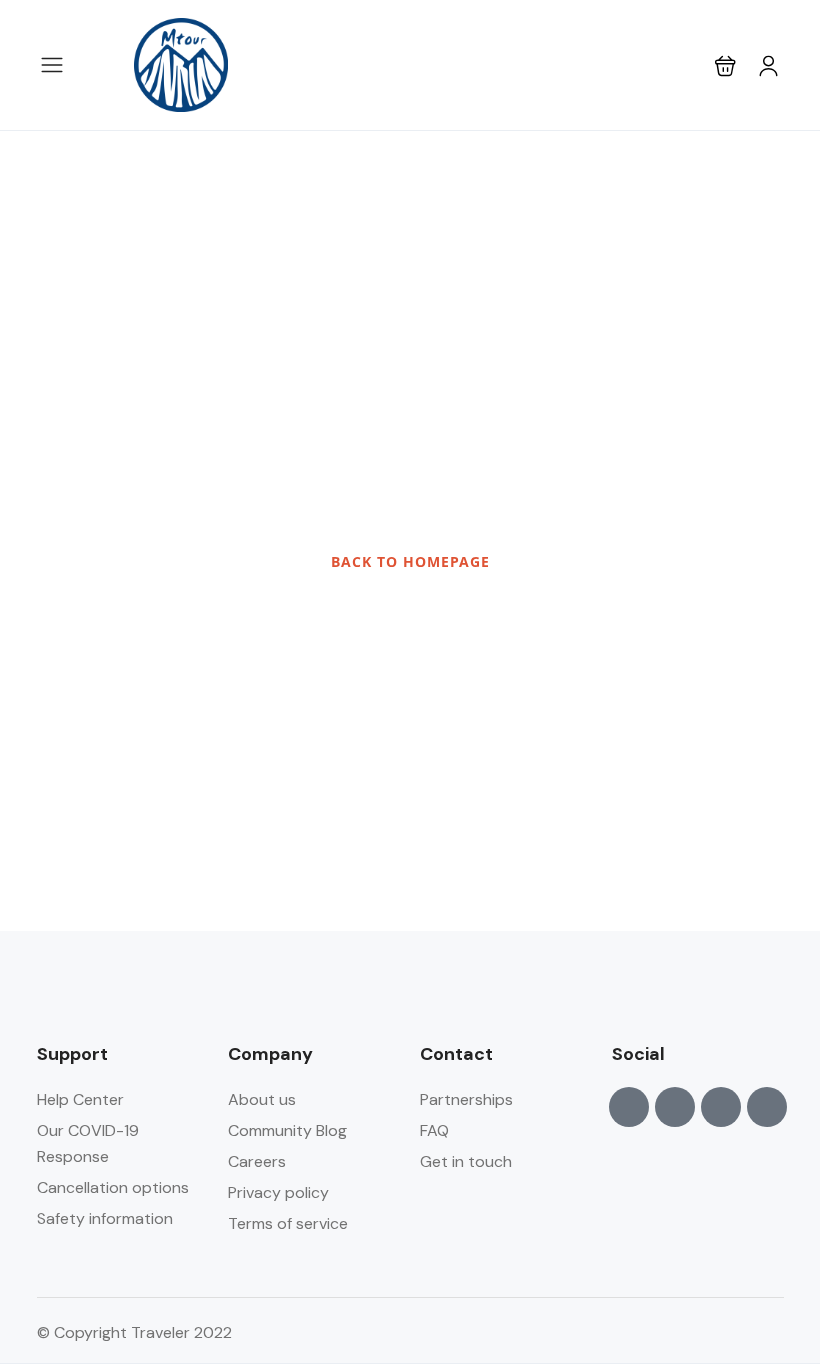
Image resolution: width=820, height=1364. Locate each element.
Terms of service (288, 1223)
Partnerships (466, 1099)
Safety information (105, 1218)
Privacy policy (278, 1192)
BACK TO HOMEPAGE (410, 561)
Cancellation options (113, 1187)
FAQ (434, 1130)
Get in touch (466, 1161)
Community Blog (287, 1130)
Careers (257, 1161)
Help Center (80, 1099)
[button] (725, 65)
